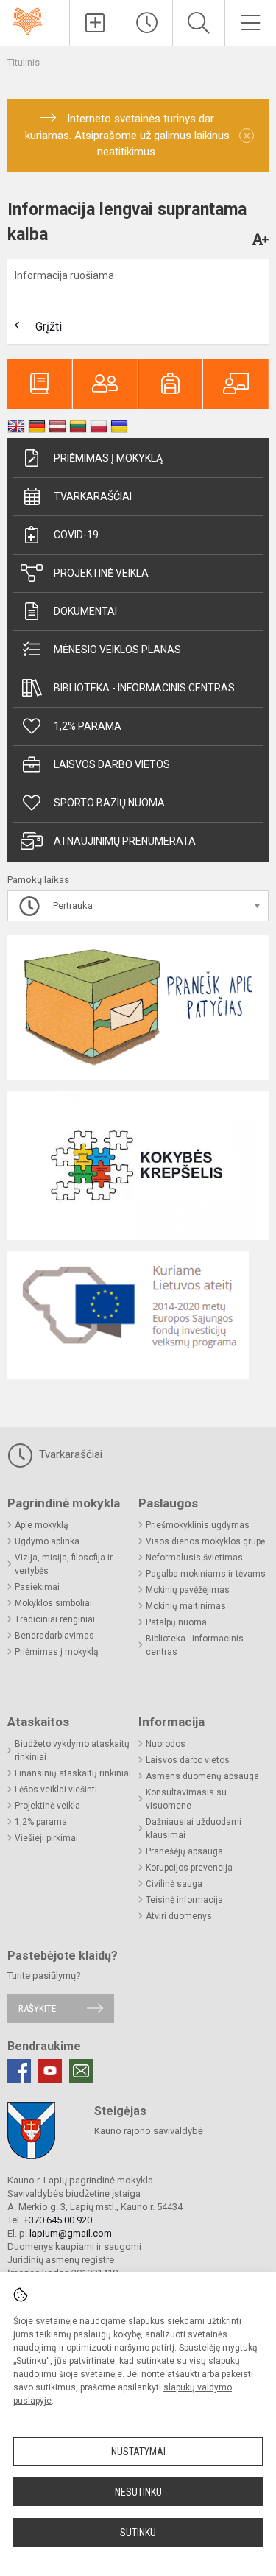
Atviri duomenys (179, 1916)
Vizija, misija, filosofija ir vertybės (64, 1564)
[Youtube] (50, 2071)
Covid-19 (76, 535)
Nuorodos (166, 1744)
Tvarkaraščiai (93, 496)
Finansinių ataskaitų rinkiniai (73, 1773)
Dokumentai (85, 611)
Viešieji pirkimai (46, 1838)
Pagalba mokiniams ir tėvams (206, 1574)
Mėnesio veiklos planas (117, 650)
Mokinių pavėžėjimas (188, 1590)
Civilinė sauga (174, 1884)
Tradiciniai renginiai (55, 1619)
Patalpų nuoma (176, 1622)
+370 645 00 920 (58, 2220)
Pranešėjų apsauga (184, 1851)
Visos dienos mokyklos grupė (205, 1541)
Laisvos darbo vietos (112, 764)
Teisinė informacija (184, 1900)
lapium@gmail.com (71, 2233)
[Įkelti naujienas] (95, 23)
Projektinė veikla (101, 573)
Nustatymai (138, 2452)
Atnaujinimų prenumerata (125, 841)
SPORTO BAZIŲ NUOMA (109, 803)
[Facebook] (19, 2071)
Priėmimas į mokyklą (108, 458)
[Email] (81, 2071)
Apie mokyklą (42, 1525)
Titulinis (24, 62)
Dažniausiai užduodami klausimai (194, 1829)
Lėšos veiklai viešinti (56, 1790)
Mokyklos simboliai (53, 1603)
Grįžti (49, 327)
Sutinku (138, 2533)
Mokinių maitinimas (186, 1606)
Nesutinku (138, 2492)
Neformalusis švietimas (194, 1558)
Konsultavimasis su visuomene (186, 1799)
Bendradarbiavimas (54, 1636)
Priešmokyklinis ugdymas (198, 1525)
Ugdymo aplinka (47, 1541)
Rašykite (37, 2009)
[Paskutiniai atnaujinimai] (147, 23)
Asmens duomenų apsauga (202, 1776)
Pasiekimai (37, 1587)
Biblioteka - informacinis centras (144, 688)
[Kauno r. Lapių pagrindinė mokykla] (35, 20)
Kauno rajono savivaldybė (149, 2131)
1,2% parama (88, 726)
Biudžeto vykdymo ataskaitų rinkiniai (72, 1750)
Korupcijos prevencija (189, 1868)
